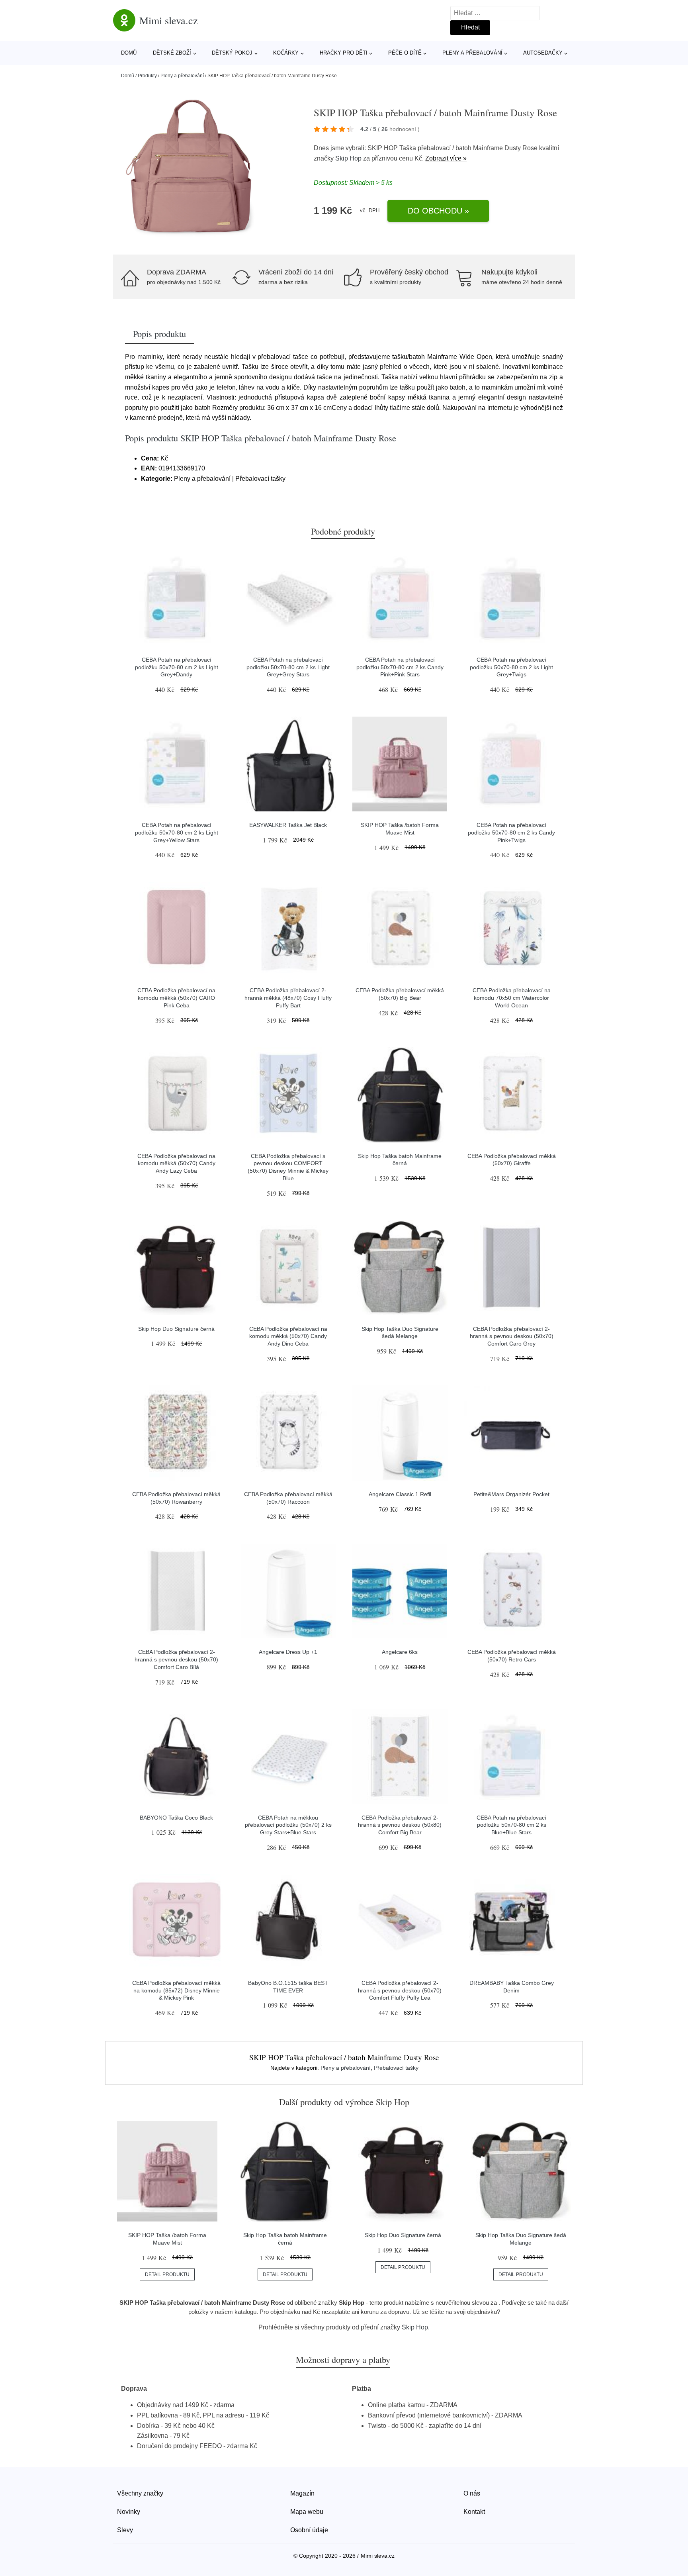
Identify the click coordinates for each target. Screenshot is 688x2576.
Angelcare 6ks (400, 1652)
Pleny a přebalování (472, 53)
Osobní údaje (309, 2530)
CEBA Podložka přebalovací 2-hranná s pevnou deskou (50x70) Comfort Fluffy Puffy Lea (400, 1990)
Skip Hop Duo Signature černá (176, 1329)
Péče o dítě (405, 53)
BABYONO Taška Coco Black (176, 1818)
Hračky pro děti (344, 53)
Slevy (125, 2530)
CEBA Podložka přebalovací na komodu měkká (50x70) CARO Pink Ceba (176, 998)
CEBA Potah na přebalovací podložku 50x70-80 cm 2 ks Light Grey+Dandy (177, 667)
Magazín (302, 2493)
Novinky (129, 2512)
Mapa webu (307, 2512)
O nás (472, 2493)
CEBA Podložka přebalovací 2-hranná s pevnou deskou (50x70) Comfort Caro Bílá (176, 1659)
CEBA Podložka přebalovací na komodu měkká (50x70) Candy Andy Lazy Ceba (176, 1163)
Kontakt (474, 2512)
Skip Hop (348, 158)
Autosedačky (543, 53)
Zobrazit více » (446, 158)
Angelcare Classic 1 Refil (400, 1494)
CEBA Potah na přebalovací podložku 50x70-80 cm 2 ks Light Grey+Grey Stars (288, 667)
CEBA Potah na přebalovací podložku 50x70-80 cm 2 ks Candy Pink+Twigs (511, 832)
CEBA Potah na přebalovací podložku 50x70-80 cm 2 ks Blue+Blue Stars (511, 1825)
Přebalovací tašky (396, 2068)
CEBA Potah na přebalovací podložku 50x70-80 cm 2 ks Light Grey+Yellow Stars (177, 832)
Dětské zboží (172, 53)
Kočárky (286, 53)
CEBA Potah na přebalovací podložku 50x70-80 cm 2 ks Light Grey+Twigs (511, 667)
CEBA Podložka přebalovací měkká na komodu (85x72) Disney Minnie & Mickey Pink (176, 1990)
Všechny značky (140, 2493)
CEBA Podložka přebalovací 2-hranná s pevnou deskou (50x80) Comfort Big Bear (400, 1825)
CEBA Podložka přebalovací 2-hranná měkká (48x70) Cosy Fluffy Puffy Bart (288, 998)
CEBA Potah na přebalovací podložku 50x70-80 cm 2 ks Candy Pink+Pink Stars (400, 667)
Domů (129, 53)
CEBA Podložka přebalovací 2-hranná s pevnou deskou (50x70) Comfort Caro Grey (512, 1336)
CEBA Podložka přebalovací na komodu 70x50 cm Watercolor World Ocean (512, 998)
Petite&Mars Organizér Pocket (511, 1494)
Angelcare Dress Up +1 (288, 1652)
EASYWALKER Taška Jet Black (288, 825)
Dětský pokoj (232, 53)
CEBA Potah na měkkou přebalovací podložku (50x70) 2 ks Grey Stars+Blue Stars (288, 1825)
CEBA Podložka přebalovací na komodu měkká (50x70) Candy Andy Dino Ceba (288, 1336)
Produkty (147, 76)
